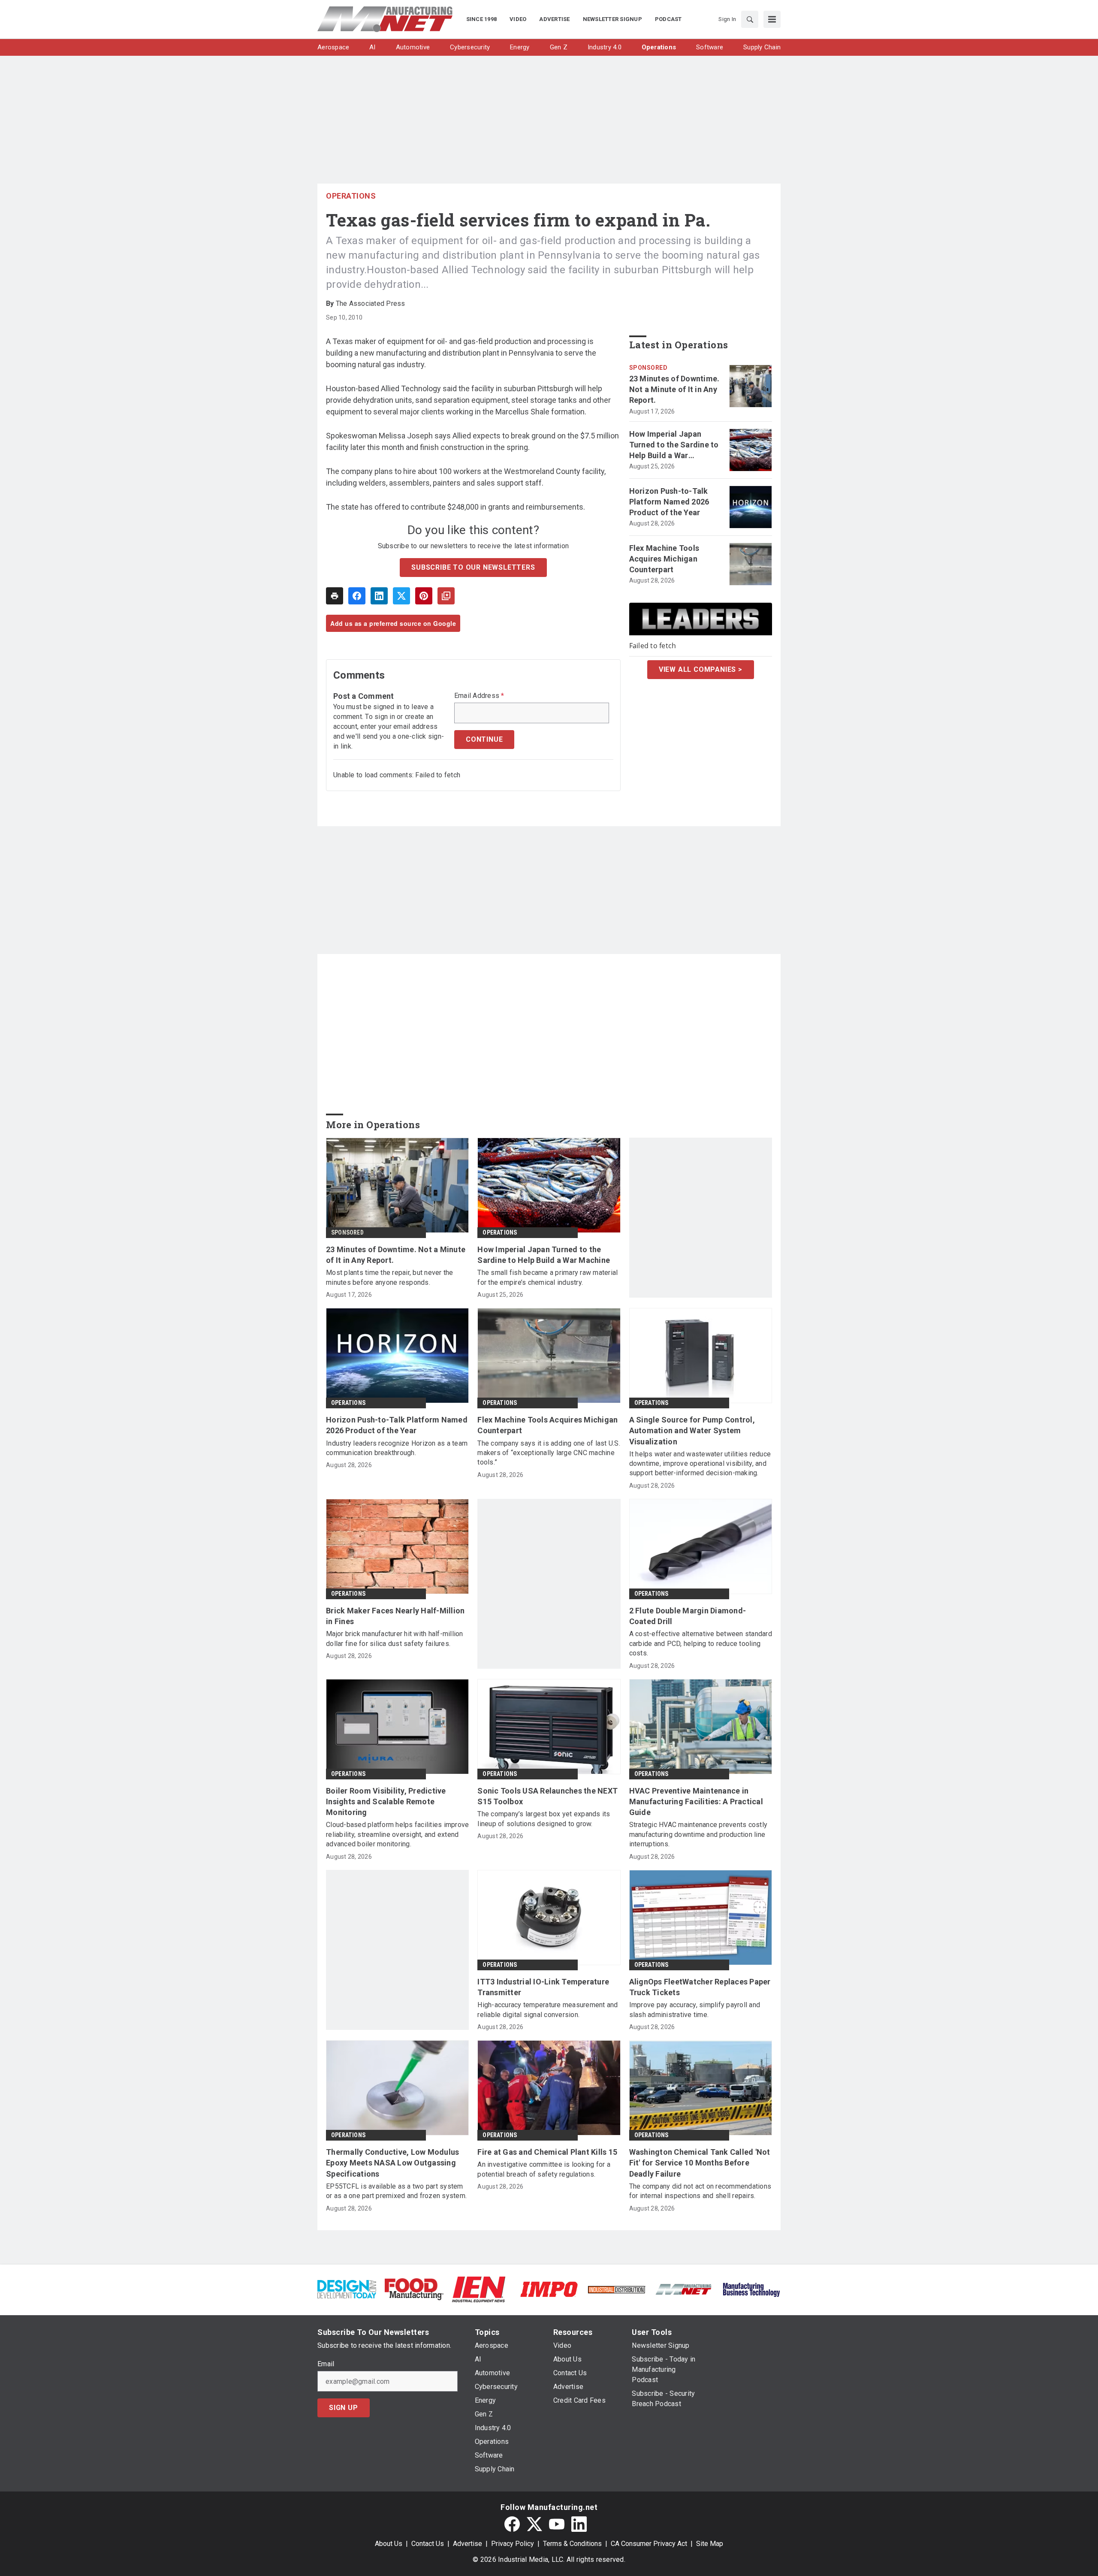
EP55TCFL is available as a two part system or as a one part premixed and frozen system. (396, 2191)
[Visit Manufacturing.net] (684, 2289)
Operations (351, 196)
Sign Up (344, 2408)
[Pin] (424, 596)
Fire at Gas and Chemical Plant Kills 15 (547, 2152)
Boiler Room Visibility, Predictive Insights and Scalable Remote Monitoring (386, 1801)
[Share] (357, 596)
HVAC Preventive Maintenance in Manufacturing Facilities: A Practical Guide (696, 1801)
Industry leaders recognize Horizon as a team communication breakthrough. (397, 1448)
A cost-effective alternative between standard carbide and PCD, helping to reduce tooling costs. (701, 1643)
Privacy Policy (513, 2544)
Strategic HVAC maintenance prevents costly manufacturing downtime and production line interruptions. (698, 1834)
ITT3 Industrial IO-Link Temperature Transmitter (543, 1987)
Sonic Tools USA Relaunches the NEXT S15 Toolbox (547, 1796)
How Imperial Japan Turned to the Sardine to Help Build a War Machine (674, 445)
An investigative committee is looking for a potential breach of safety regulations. (544, 2169)
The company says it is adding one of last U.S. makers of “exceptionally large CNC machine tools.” (549, 1453)
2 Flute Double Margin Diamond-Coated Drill (688, 1616)
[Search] (750, 19)
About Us (389, 2544)
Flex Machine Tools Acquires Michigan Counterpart (664, 559)
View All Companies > (701, 669)
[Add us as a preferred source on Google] (446, 596)
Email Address (479, 696)
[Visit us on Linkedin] (579, 2524)
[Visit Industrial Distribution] (617, 2289)
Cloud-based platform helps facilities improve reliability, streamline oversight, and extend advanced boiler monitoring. (397, 1834)
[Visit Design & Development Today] (347, 2289)
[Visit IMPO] (549, 2289)
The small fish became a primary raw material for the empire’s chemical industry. (547, 1277)
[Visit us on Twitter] (534, 2524)
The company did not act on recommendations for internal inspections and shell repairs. (700, 2191)
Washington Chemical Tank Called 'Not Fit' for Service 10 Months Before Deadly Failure (700, 2163)
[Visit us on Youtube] (557, 2524)
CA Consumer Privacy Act (649, 2544)
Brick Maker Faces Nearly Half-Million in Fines (395, 1616)
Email (326, 2364)
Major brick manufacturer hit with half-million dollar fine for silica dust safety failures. (395, 1638)
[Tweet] (401, 596)
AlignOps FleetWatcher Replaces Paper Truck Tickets (700, 1987)
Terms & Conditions (572, 2544)
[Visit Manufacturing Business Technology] (751, 2289)
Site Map (710, 2544)
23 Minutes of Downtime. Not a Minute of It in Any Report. (674, 389)
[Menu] (772, 19)
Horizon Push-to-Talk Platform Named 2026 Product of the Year (669, 502)
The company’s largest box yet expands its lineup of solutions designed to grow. (544, 1819)
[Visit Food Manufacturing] (414, 2289)
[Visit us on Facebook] (512, 2524)
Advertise (468, 2544)
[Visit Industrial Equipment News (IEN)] (479, 2289)
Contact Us (428, 2544)
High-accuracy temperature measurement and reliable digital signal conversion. (547, 2010)
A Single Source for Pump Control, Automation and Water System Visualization (692, 1430)
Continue (484, 739)
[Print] (335, 596)
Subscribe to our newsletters (473, 567)
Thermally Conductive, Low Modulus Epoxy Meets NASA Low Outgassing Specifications (392, 2163)
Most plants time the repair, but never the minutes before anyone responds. (390, 1277)
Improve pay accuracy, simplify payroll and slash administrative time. (695, 2010)
